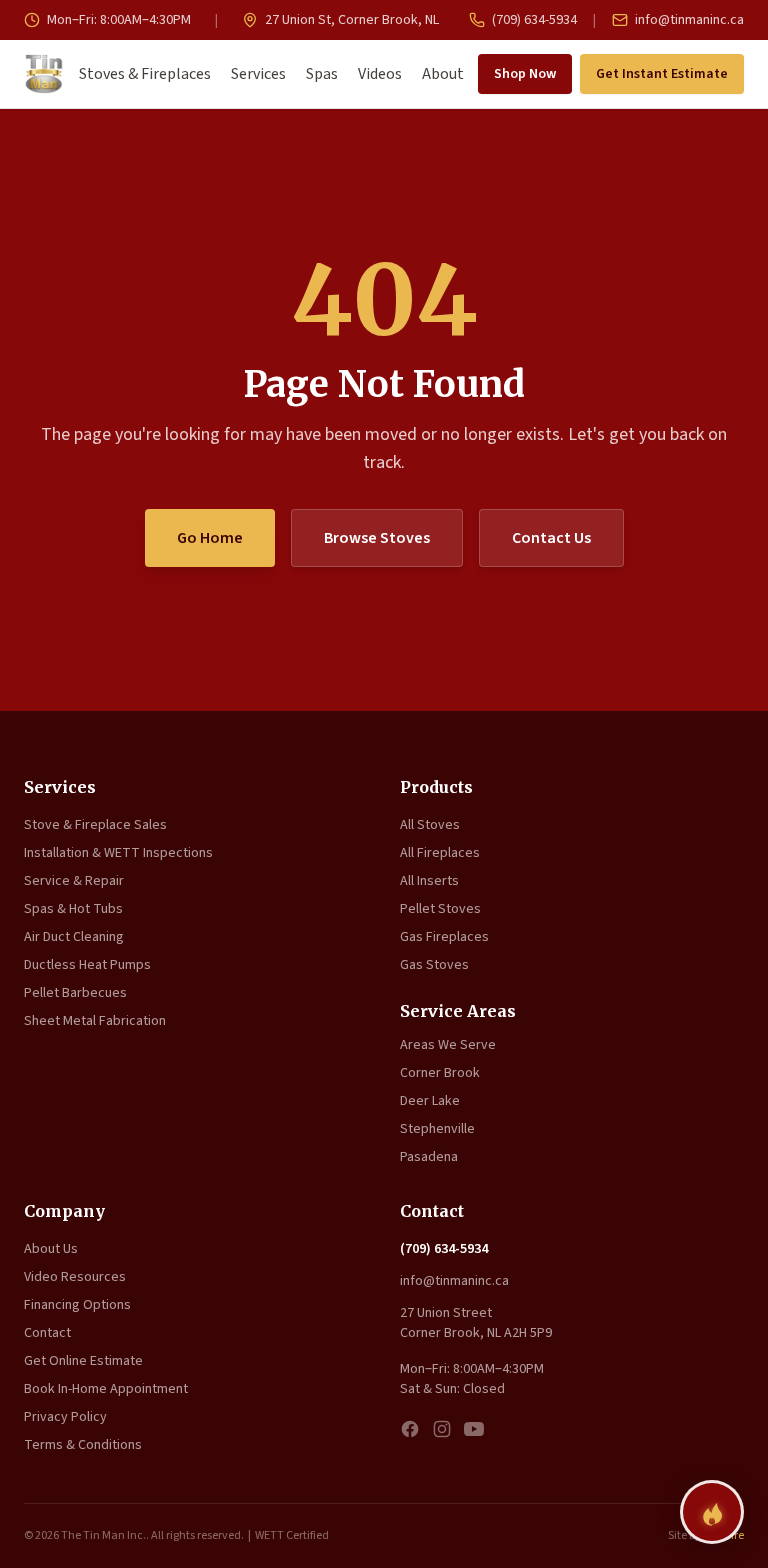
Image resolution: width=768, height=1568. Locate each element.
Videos (380, 74)
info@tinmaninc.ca (688, 20)
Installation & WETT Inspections (118, 853)
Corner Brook (440, 1073)
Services (258, 74)
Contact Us (551, 538)
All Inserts (429, 881)
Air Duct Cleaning (74, 937)
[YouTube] (474, 1429)
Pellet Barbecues (75, 993)
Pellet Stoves (440, 909)
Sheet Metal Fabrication (95, 1021)
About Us (51, 1249)
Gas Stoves (434, 965)
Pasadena (429, 1157)
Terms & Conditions (83, 1445)
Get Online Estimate (83, 1361)
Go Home (210, 538)
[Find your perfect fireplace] (712, 1512)
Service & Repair (74, 881)
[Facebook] (410, 1429)
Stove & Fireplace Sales (95, 825)
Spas (322, 74)
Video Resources (75, 1277)
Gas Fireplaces (444, 937)
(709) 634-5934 (533, 20)
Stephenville (437, 1129)
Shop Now (525, 74)
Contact (47, 1333)
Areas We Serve (448, 1045)
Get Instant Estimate (662, 74)
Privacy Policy (65, 1417)
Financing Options (77, 1305)
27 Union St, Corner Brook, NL (350, 20)
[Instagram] (442, 1429)
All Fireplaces (440, 853)
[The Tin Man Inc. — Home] (44, 74)
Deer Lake (430, 1101)
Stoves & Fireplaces (145, 74)
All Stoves (430, 825)
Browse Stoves (377, 538)
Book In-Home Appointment (106, 1389)
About (443, 74)
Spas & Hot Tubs (73, 909)
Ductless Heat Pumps (87, 965)
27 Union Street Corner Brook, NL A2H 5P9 (476, 1323)
